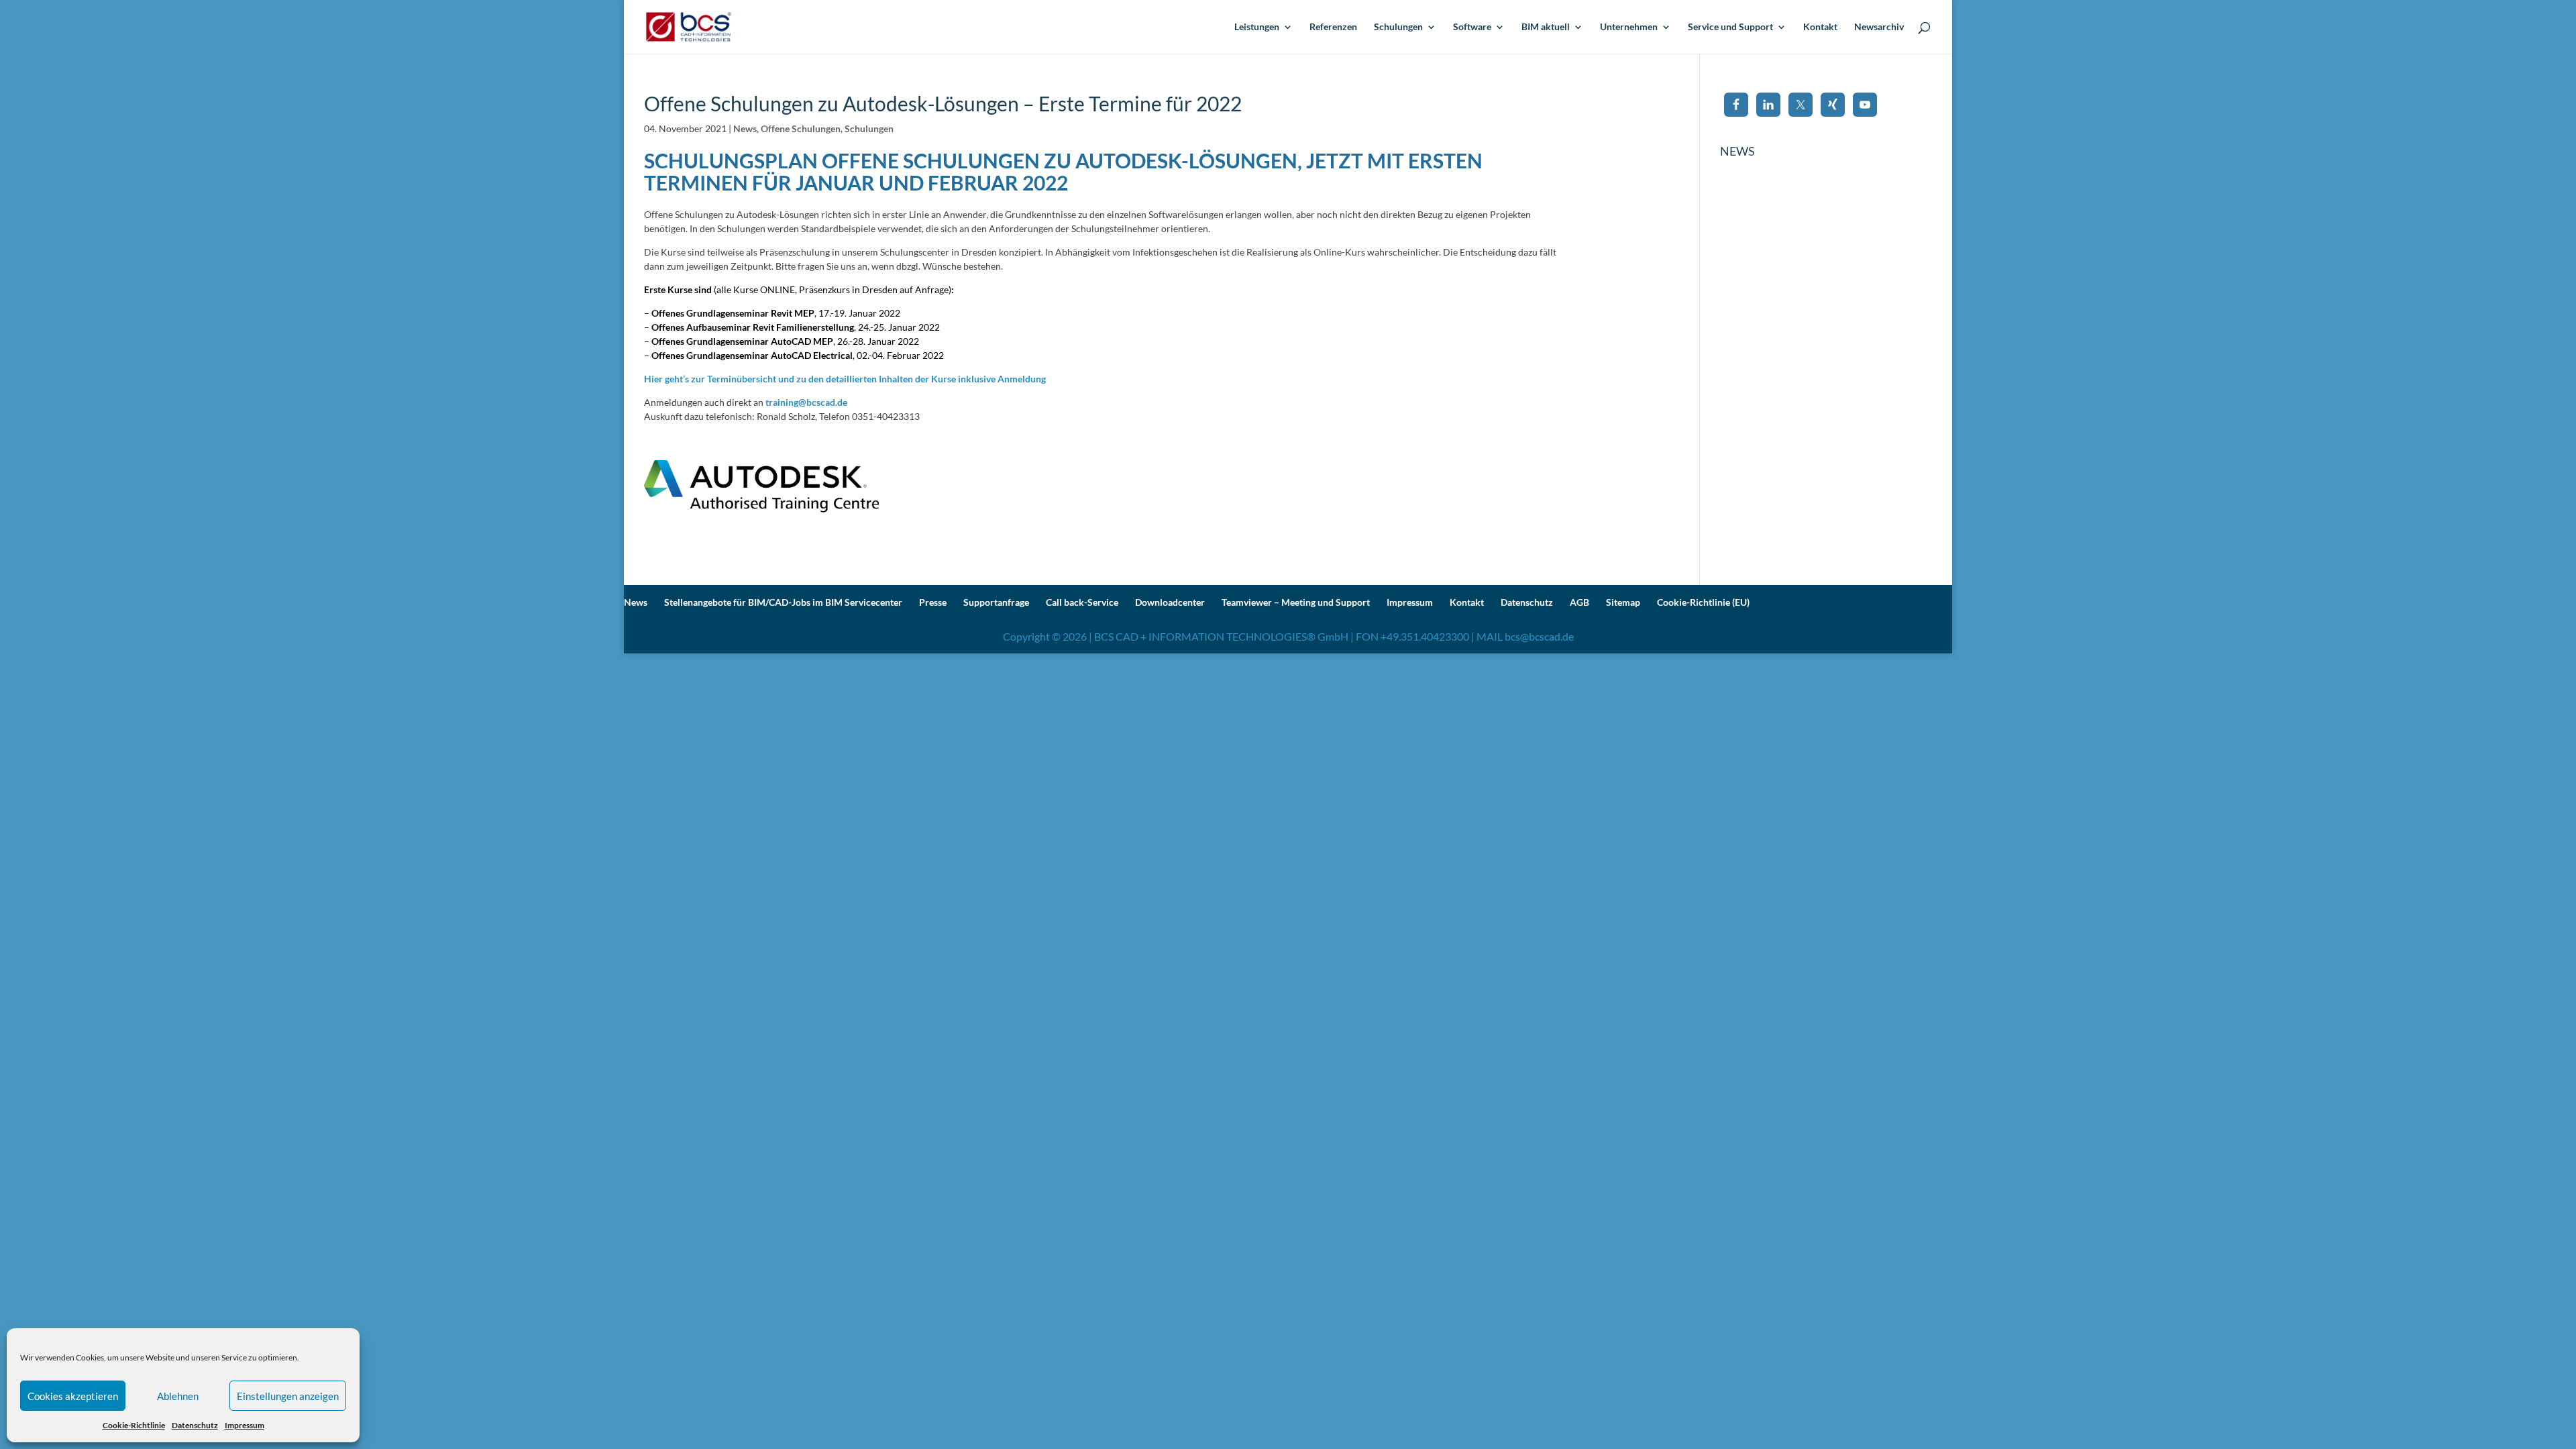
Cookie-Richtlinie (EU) (1703, 602)
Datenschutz (195, 1425)
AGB (1579, 602)
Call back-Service (1082, 602)
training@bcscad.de (806, 402)
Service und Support (1730, 27)
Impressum (245, 1425)
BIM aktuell (1546, 27)
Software (1472, 27)
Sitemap (1623, 602)
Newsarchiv (1879, 27)
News (745, 128)
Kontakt (1820, 27)
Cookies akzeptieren (73, 1396)
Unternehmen (1629, 27)
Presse (933, 602)
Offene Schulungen (801, 128)
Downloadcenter (1170, 602)
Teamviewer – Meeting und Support (1296, 602)
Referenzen (1333, 27)
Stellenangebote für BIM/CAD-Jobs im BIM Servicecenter (783, 602)
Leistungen (1257, 27)
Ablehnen (178, 1396)
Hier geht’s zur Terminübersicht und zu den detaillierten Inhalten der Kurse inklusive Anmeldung (845, 379)
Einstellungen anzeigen (288, 1396)
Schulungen (1398, 27)
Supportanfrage (996, 602)
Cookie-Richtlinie (134, 1425)
